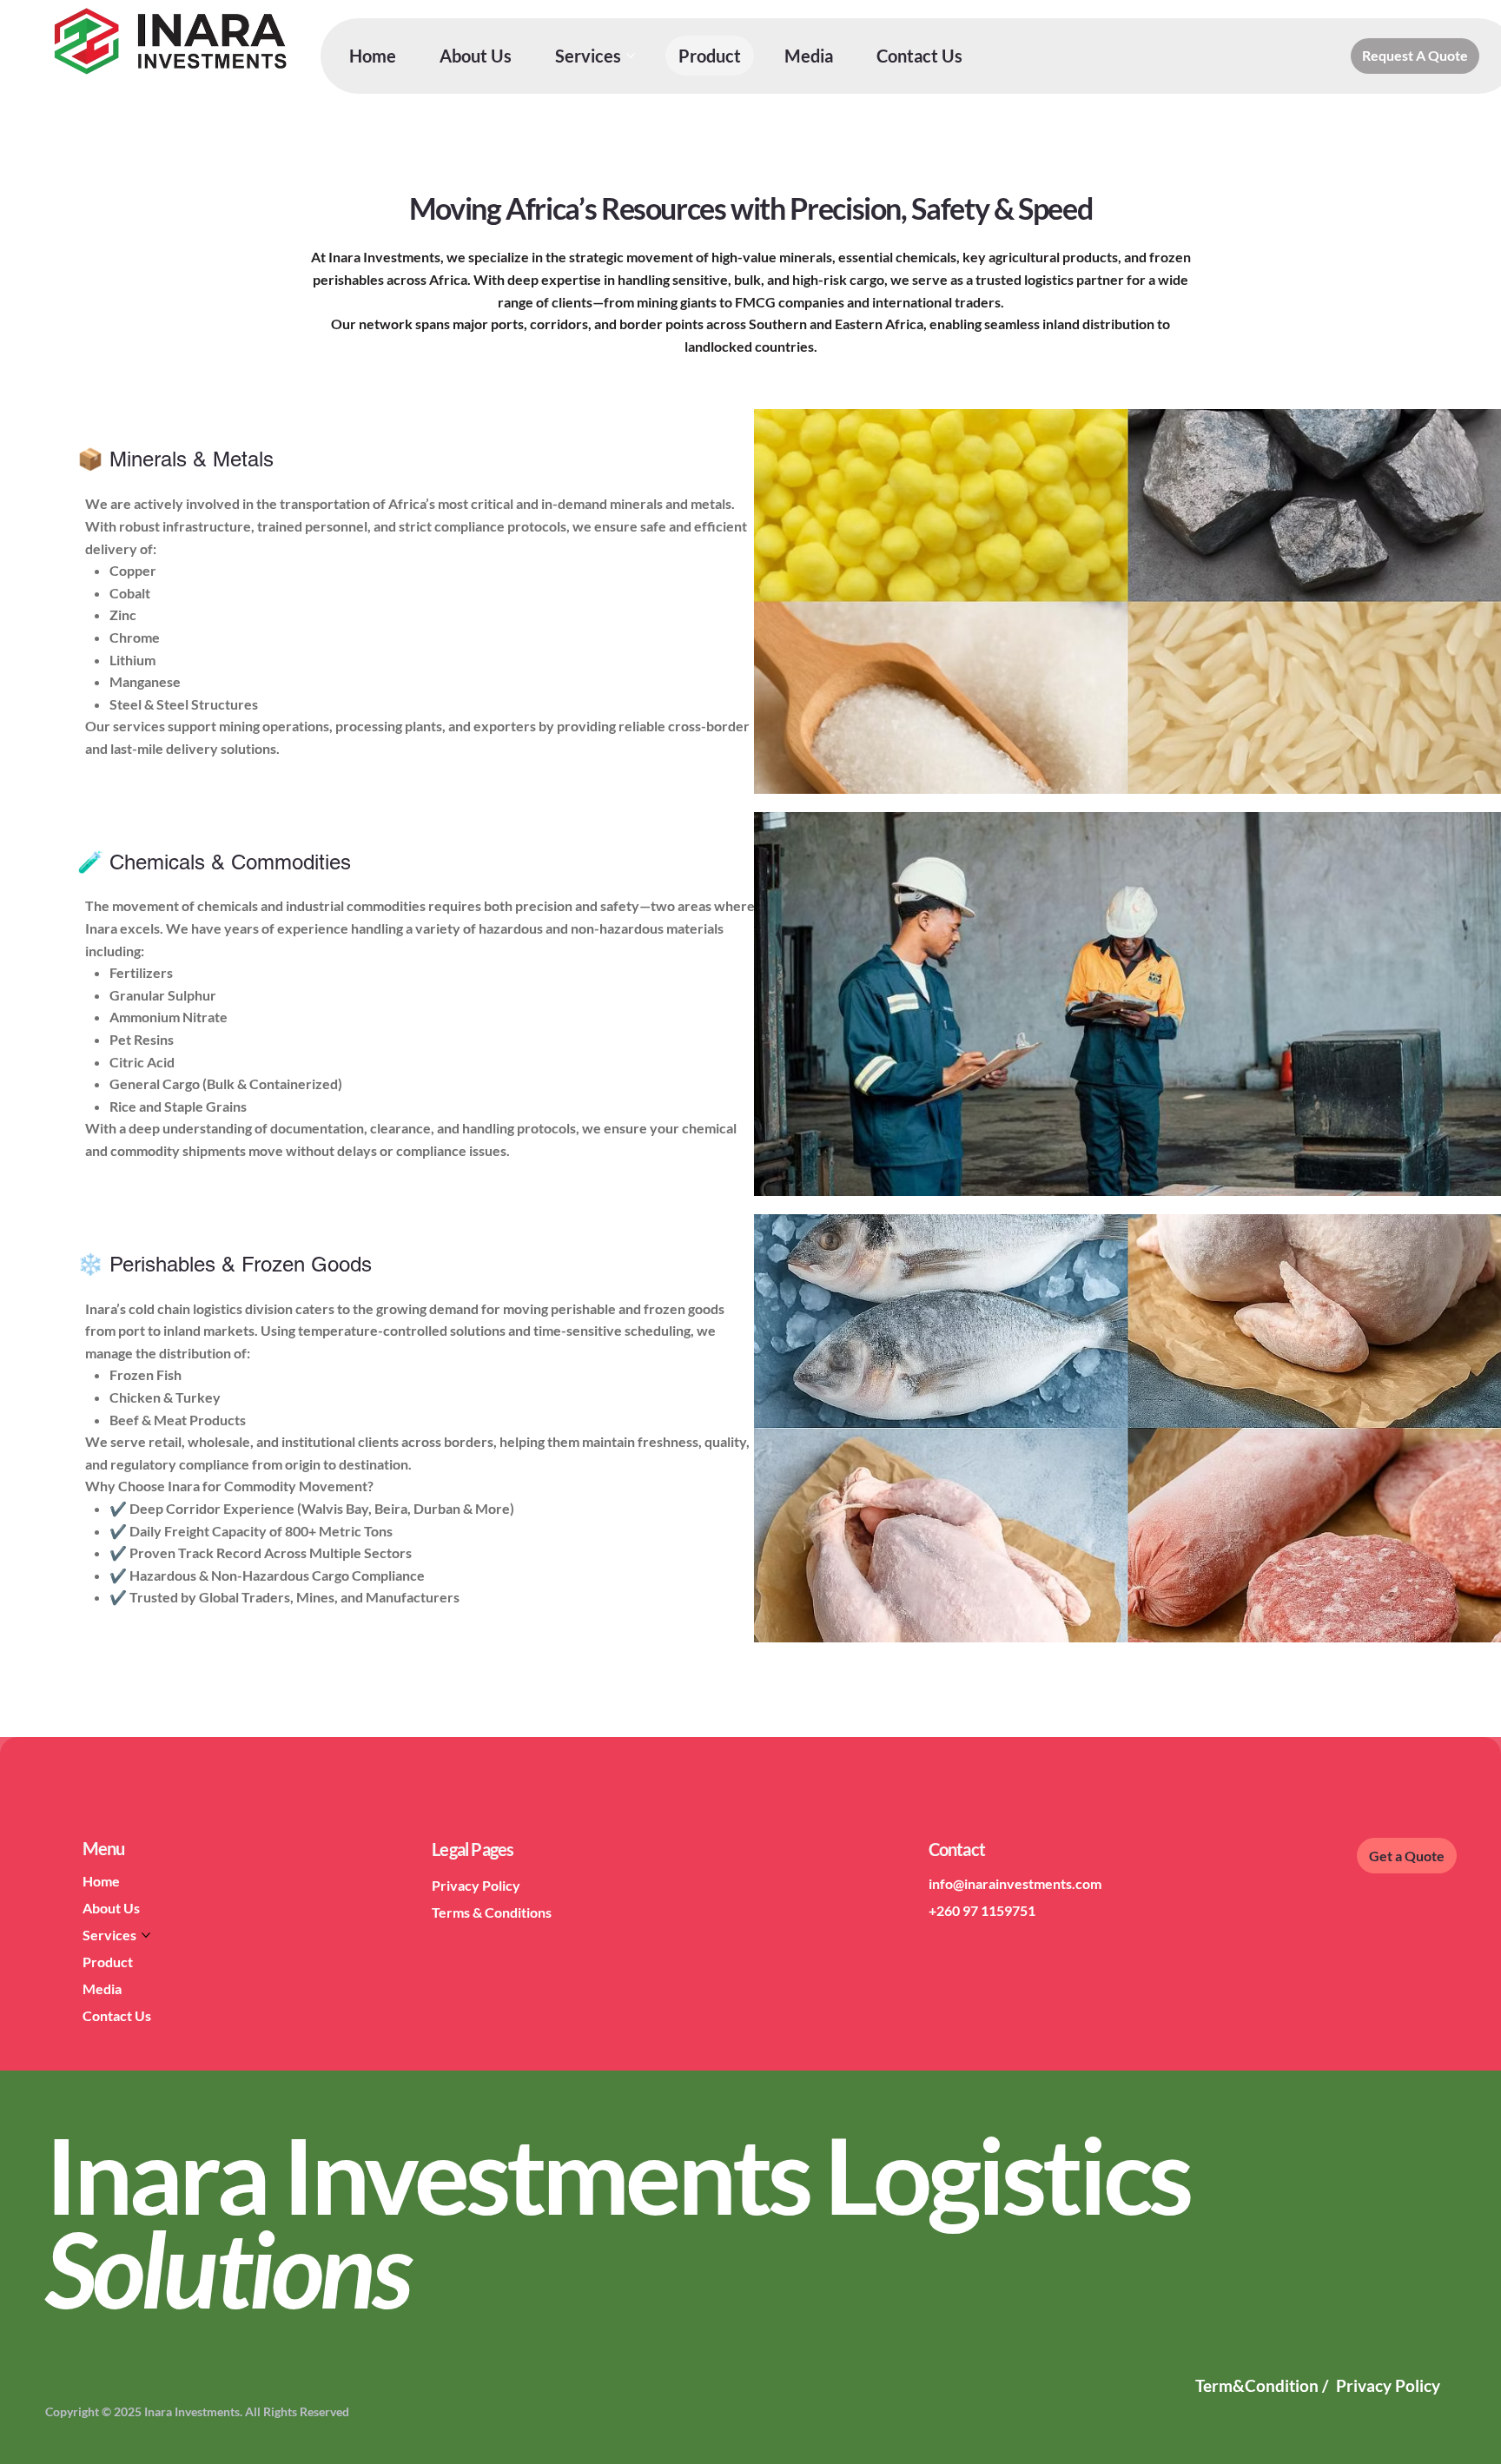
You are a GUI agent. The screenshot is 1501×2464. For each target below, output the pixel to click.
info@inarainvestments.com (1015, 1883)
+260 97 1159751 (982, 1910)
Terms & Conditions (492, 1912)
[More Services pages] (631, 56)
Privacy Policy (476, 1885)
